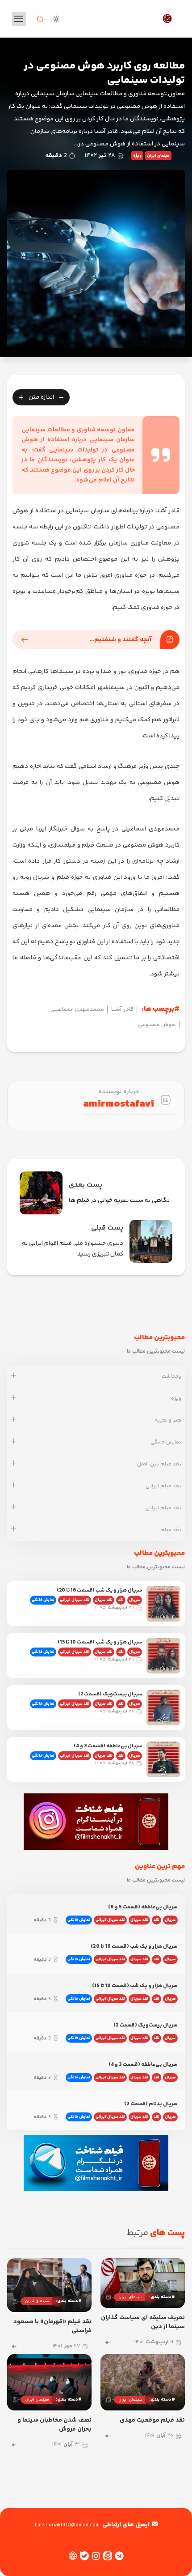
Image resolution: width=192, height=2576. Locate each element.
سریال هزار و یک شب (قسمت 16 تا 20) (99, 1590)
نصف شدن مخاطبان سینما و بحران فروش (54, 2425)
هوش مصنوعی (157, 1025)
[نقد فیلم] (14, 1530)
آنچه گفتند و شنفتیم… (121, 640)
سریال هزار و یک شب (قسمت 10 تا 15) (100, 1642)
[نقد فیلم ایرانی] (14, 1486)
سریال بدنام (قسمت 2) (151, 2104)
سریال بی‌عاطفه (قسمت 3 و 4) (108, 1746)
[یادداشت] (14, 1376)
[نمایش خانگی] (14, 1442)
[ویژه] (14, 1398)
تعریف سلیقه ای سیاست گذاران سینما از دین (143, 2322)
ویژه (137, 156)
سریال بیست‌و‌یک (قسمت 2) (110, 1694)
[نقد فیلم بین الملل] (14, 1464)
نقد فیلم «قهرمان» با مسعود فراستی (52, 2326)
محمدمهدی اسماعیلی (77, 1009)
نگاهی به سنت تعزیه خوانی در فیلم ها (119, 1201)
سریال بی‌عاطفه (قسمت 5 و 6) (143, 1907)
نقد (121, 1600)
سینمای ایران (158, 156)
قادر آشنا (122, 1009)
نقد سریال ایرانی (75, 1600)
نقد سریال (104, 1600)
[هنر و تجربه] (14, 1420)
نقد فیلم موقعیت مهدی (152, 2420)
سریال (135, 1600)
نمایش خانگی (43, 1600)
